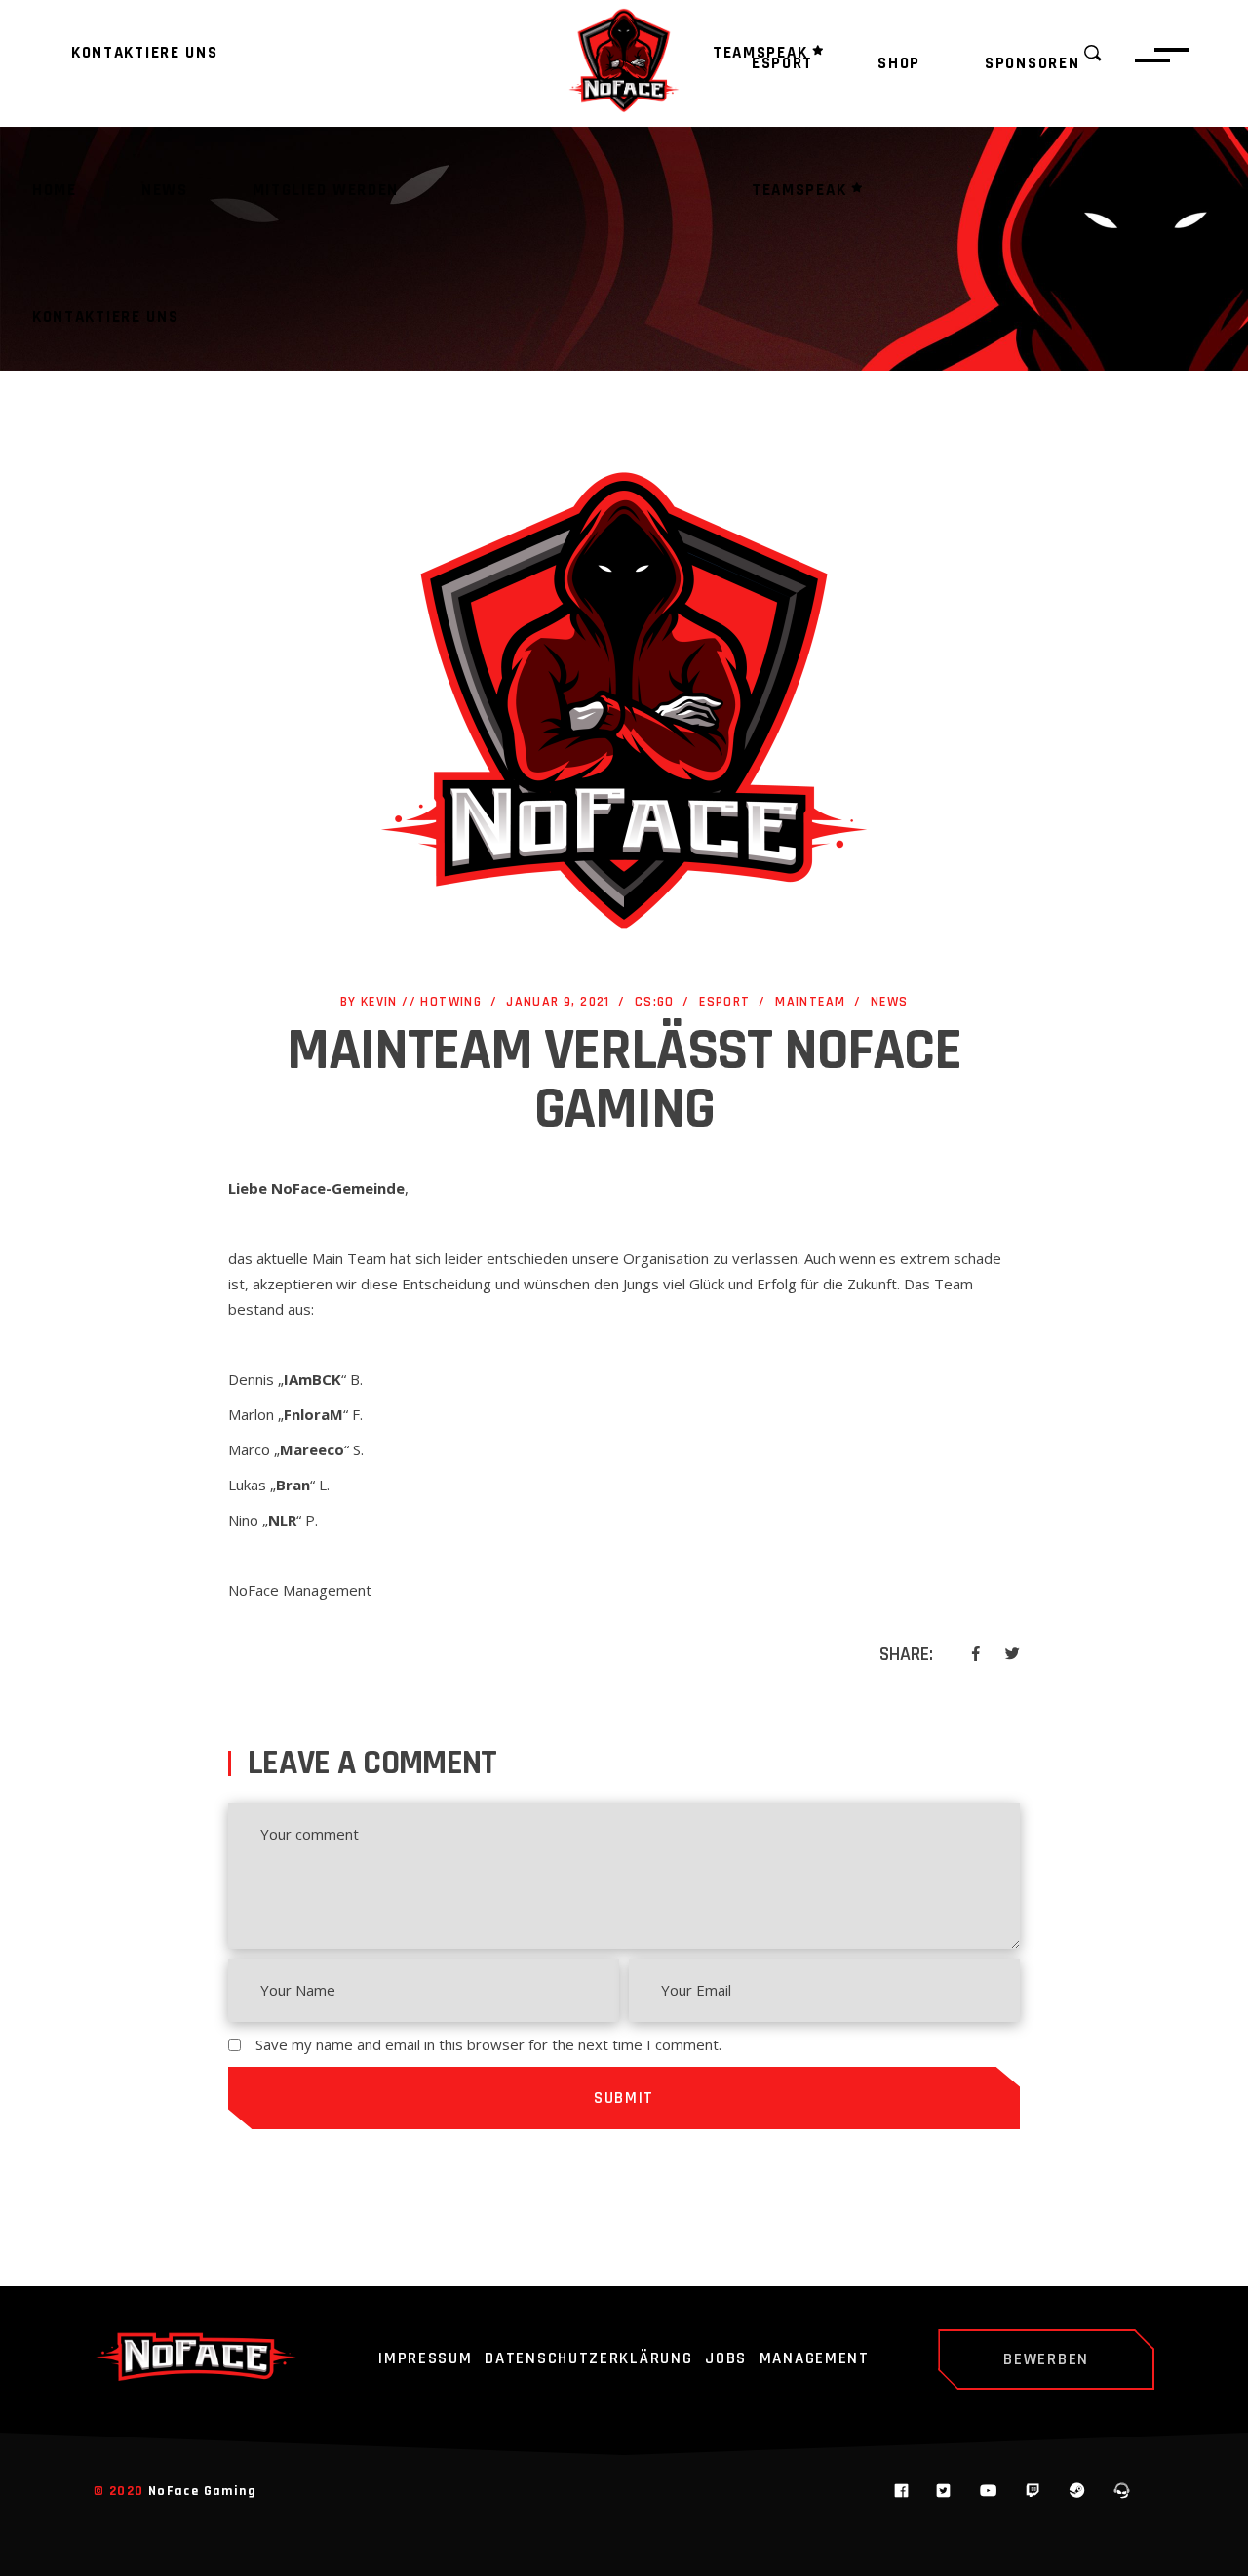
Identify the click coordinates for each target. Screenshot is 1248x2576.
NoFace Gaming (202, 2491)
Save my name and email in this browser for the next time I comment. (488, 2044)
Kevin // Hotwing (421, 1002)
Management (815, 2359)
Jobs (726, 2359)
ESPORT (724, 1002)
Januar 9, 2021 (558, 1002)
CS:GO (655, 1002)
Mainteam (810, 1002)
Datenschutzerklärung (588, 2359)
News (890, 1002)
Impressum (425, 2359)
